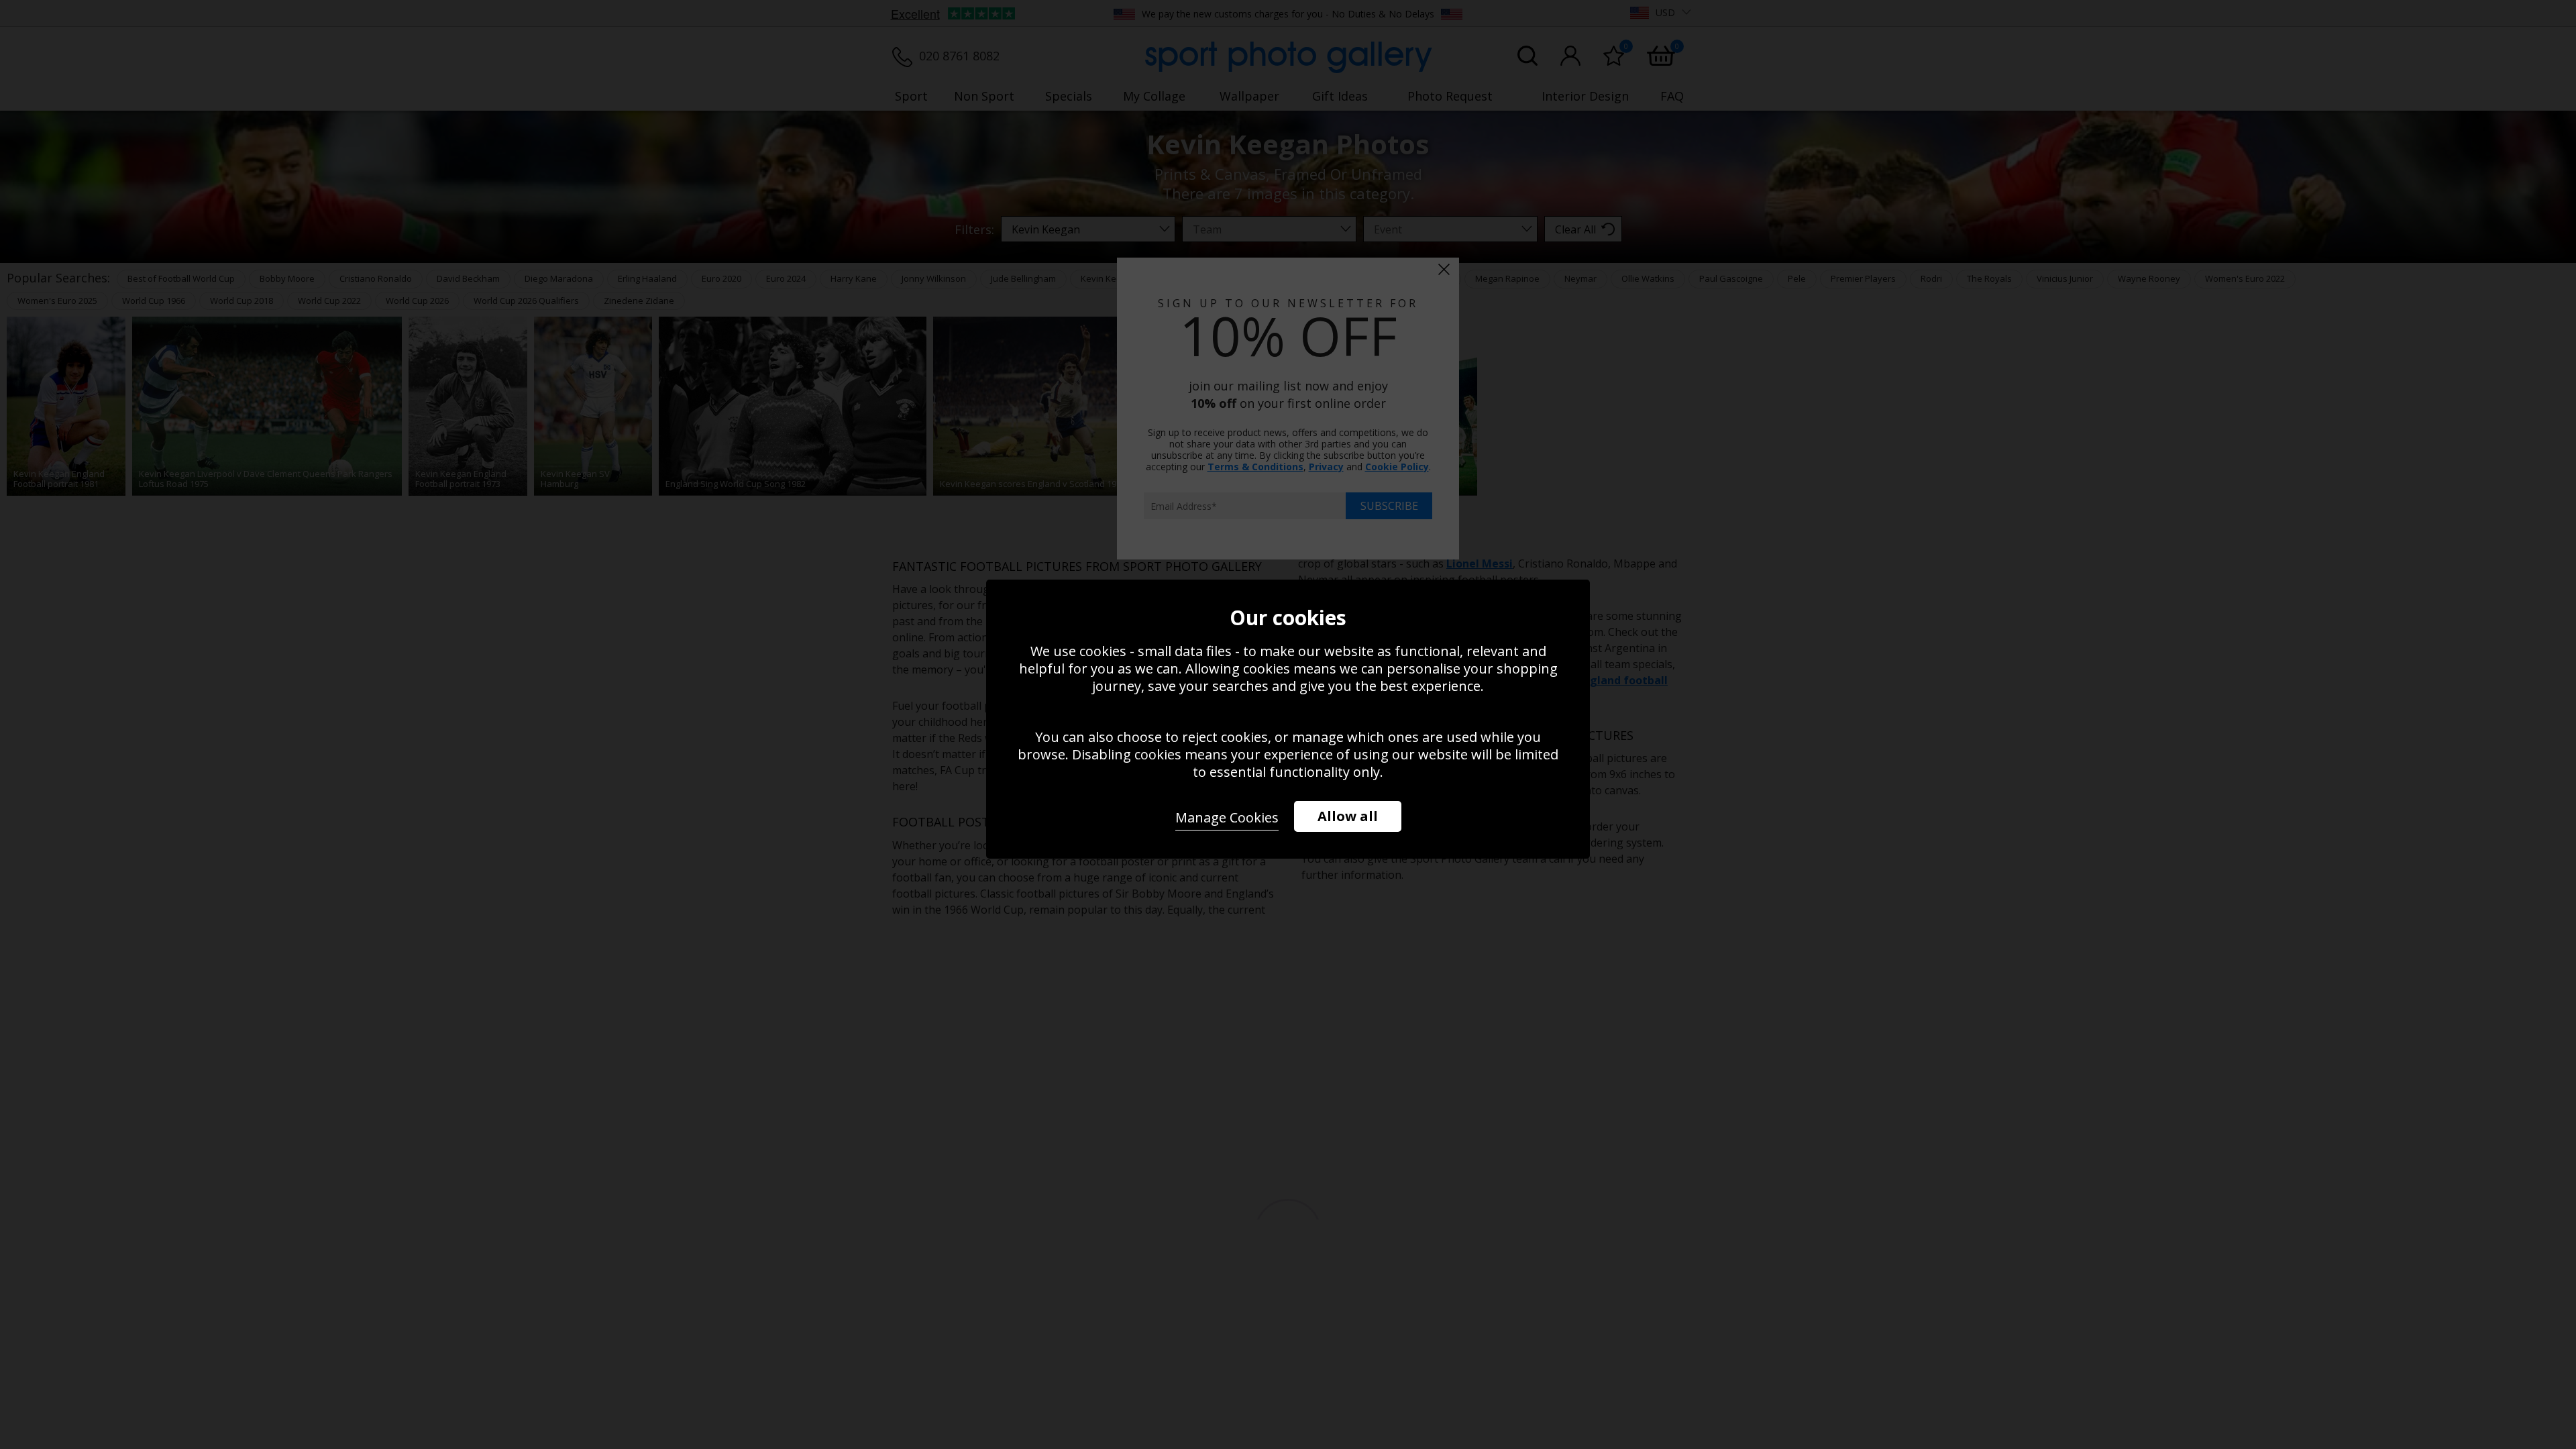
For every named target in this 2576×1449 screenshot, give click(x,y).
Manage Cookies (1227, 817)
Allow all (1348, 816)
